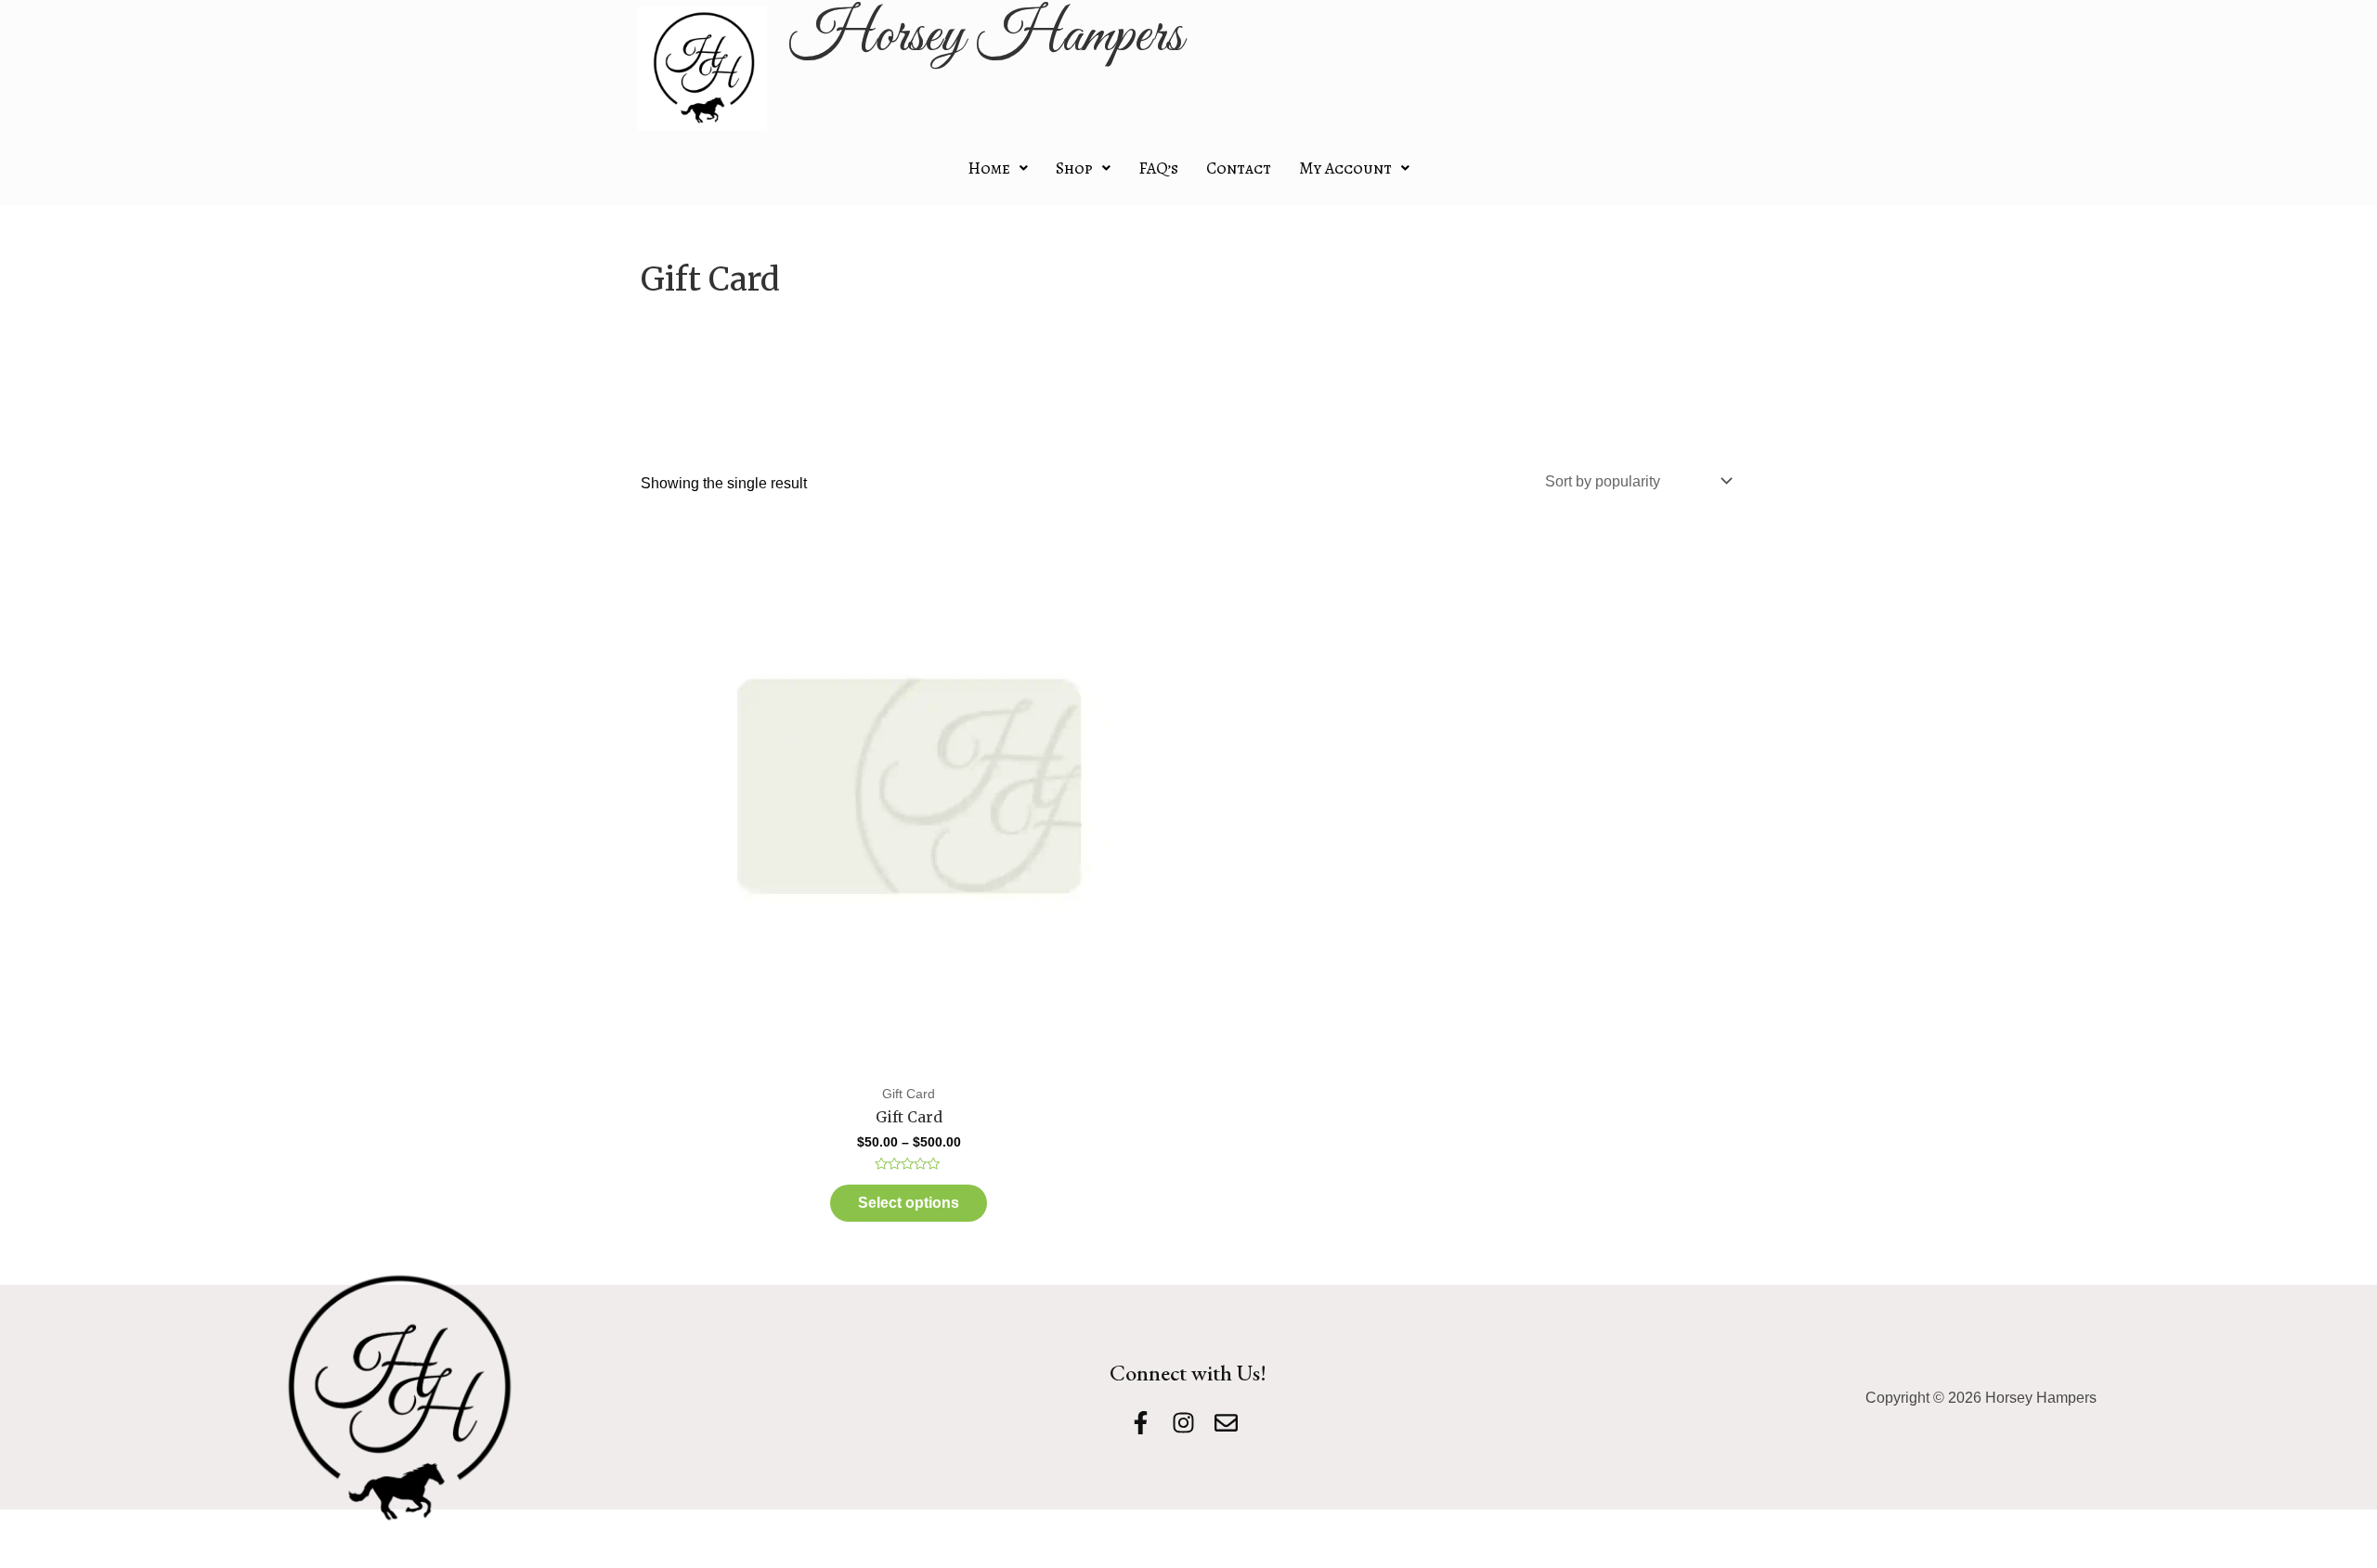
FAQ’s (1158, 168)
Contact (1239, 168)
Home (989, 168)
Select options (909, 1203)
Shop (1074, 168)
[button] (998, 168)
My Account (1345, 168)
